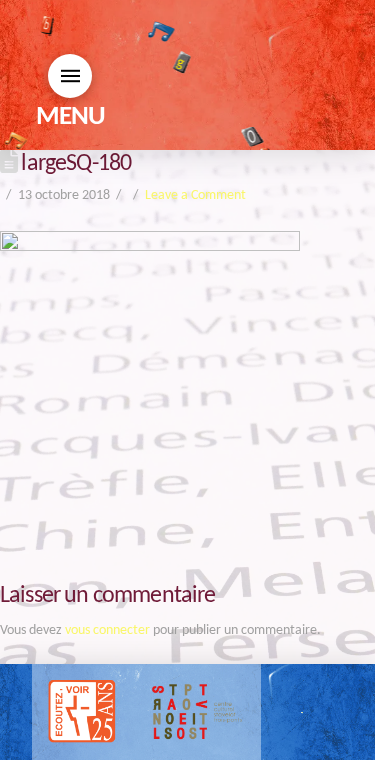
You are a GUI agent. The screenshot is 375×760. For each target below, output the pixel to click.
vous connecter (107, 630)
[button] (70, 76)
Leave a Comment (195, 195)
